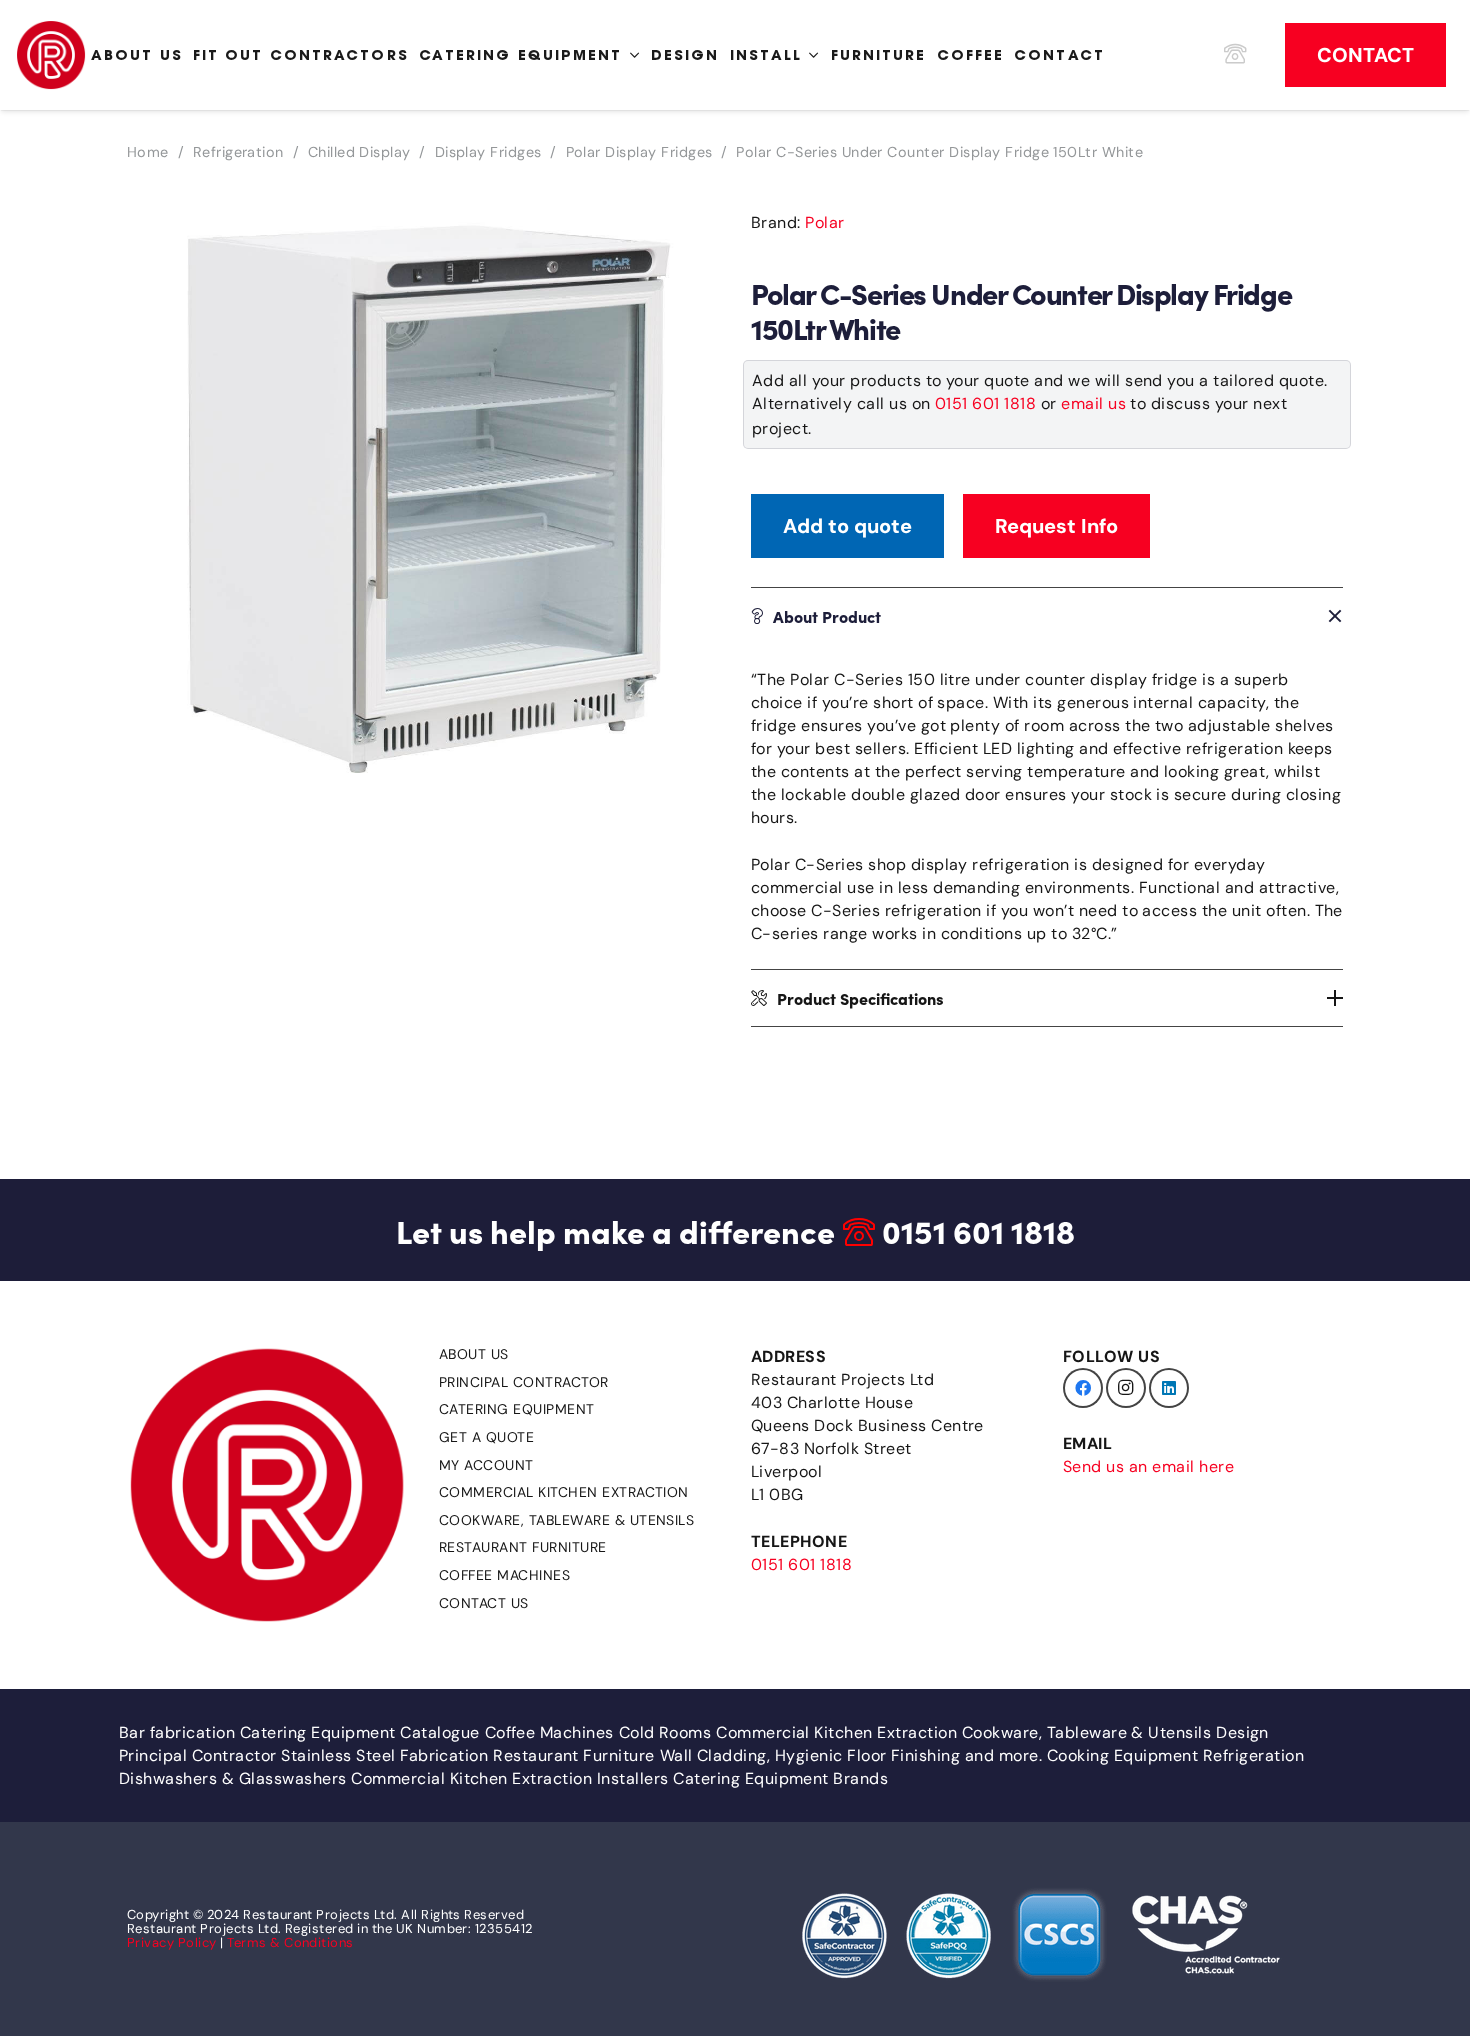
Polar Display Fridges (639, 152)
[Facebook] (1083, 1388)
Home (148, 152)
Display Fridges (488, 152)
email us (1093, 403)
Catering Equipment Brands (780, 1778)
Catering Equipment (517, 1409)
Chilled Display (359, 152)
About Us (474, 1354)
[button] (687, 229)
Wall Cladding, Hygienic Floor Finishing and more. (851, 1755)
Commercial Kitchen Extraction (564, 1492)
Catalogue (439, 1732)
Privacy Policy (172, 1942)
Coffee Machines (504, 1575)
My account (486, 1465)
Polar (824, 222)
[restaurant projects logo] (51, 55)
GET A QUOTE (486, 1437)
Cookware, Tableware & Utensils (566, 1520)
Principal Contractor (524, 1382)
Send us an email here (1148, 1466)
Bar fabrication (177, 1732)
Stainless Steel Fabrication (384, 1755)
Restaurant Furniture (523, 1547)
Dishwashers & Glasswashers (232, 1778)
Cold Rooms (665, 1732)
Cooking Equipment (1122, 1755)
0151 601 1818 (985, 403)
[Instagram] (1126, 1388)
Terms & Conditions (290, 1942)
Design (1242, 1732)
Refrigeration (238, 152)
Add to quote (847, 526)
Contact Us (484, 1603)
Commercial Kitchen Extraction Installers (509, 1778)
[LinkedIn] (1169, 1388)
